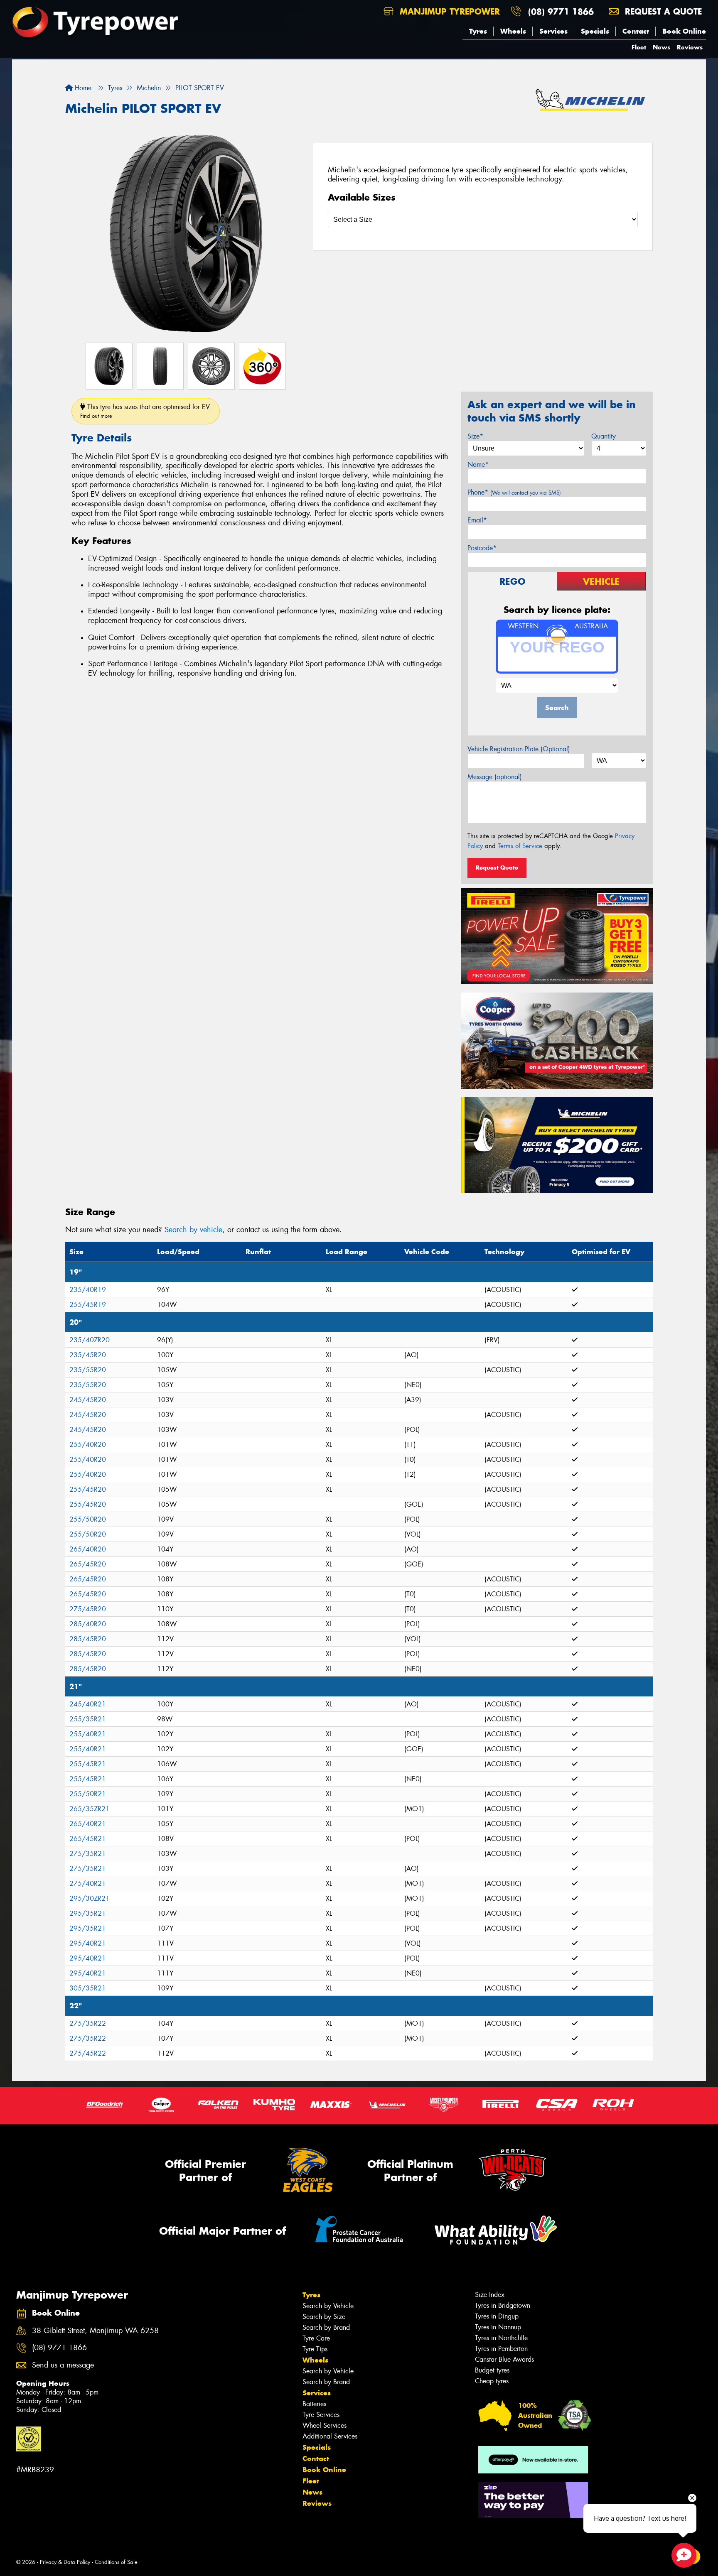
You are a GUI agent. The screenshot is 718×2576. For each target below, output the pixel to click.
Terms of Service (520, 846)
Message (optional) (495, 777)
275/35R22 (88, 2023)
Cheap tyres (492, 2381)
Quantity (604, 436)
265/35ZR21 (90, 1809)
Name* (478, 464)
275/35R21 (88, 1854)
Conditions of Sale (116, 2562)
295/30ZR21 (90, 1898)
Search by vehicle (193, 1230)
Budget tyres (492, 2370)
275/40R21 (88, 1884)
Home (82, 88)
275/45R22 (88, 2053)
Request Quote (497, 868)
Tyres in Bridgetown (503, 2305)
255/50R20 (88, 1519)
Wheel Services (325, 2425)
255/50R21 (88, 1794)
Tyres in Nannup (498, 2327)
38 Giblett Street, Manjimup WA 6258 (95, 2331)
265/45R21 (88, 1839)
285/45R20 (88, 1639)
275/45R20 (88, 1609)
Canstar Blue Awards (504, 2359)
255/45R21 (88, 1764)
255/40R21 (88, 1734)
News (661, 47)
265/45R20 (88, 1564)
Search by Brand (326, 2327)
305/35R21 (88, 1988)
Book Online (684, 31)
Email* (477, 520)
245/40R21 (88, 1704)
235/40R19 (88, 1290)
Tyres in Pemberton (501, 2349)
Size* (475, 436)
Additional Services (330, 2436)
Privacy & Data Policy (65, 2562)
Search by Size (324, 2317)
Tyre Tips (315, 2349)
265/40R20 (88, 1549)
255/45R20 (88, 1489)
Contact (636, 31)
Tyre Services (321, 2415)
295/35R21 (88, 1913)
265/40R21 (88, 1824)
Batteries (314, 2404)
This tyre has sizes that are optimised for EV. (146, 411)
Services (553, 31)
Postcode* (482, 548)
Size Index (490, 2295)
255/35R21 (88, 1719)
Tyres (478, 31)
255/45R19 (88, 1305)
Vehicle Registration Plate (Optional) (519, 749)
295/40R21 (88, 1943)
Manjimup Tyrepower (448, 11)
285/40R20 (88, 1624)
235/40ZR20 (90, 1340)
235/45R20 (88, 1355)
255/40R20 (88, 1445)
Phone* (514, 492)
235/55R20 (88, 1370)
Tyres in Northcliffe (501, 2338)
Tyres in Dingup (497, 2316)
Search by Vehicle (328, 2306)
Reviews (690, 47)
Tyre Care (316, 2338)
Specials (595, 31)
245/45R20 (88, 1400)
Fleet (639, 47)
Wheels (513, 31)
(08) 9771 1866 (561, 11)
